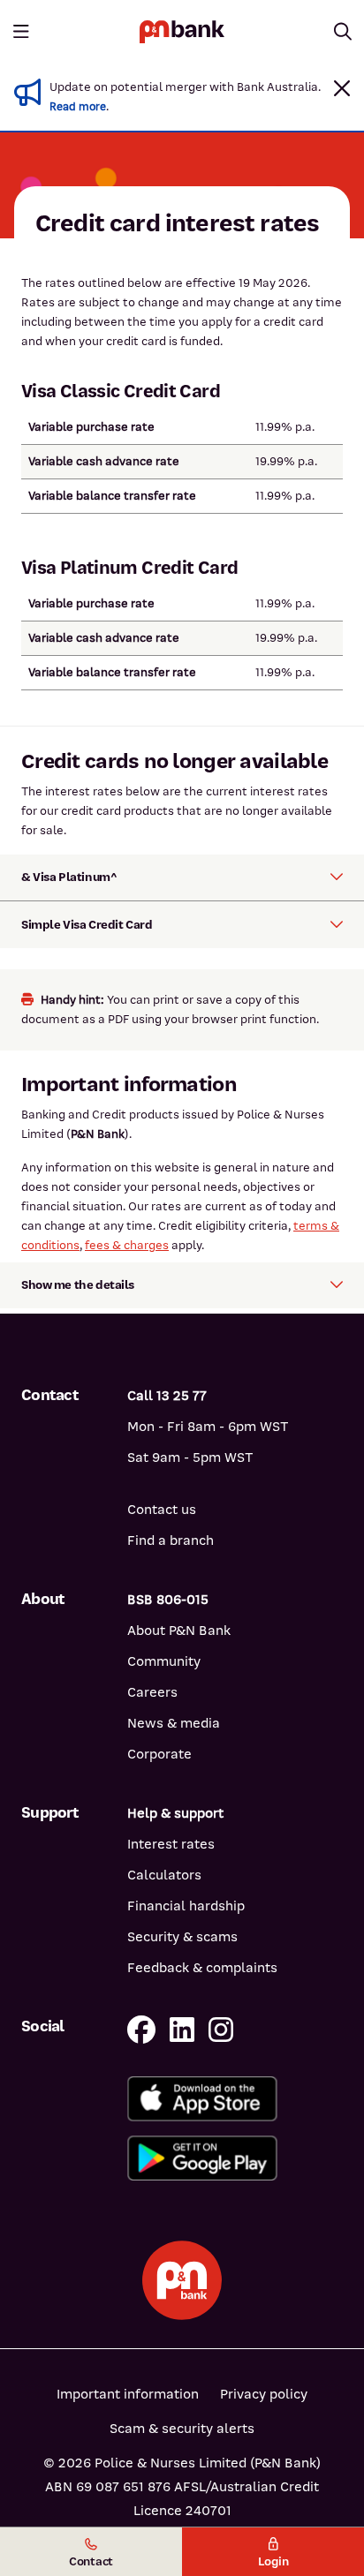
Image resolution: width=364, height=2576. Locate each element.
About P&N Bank (179, 1631)
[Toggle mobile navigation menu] (21, 32)
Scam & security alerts (182, 2429)
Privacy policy (264, 2394)
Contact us (162, 1510)
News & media (174, 1723)
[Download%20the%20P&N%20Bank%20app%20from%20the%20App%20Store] (235, 2099)
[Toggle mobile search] (343, 32)
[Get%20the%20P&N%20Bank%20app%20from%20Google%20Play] (235, 2158)
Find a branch (171, 1540)
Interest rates (171, 1844)
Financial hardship (186, 1906)
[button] (342, 88)
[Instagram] (221, 2031)
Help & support (175, 1813)
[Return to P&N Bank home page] (182, 31)
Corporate (159, 1754)
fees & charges (127, 1245)
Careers (152, 1692)
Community (164, 1661)
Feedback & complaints (202, 1968)
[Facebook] (141, 2031)
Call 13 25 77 (167, 1396)
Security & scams (182, 1937)
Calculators (164, 1875)
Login (273, 2561)
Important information (128, 2394)
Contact (91, 2561)
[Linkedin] (182, 2031)
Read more (78, 107)
